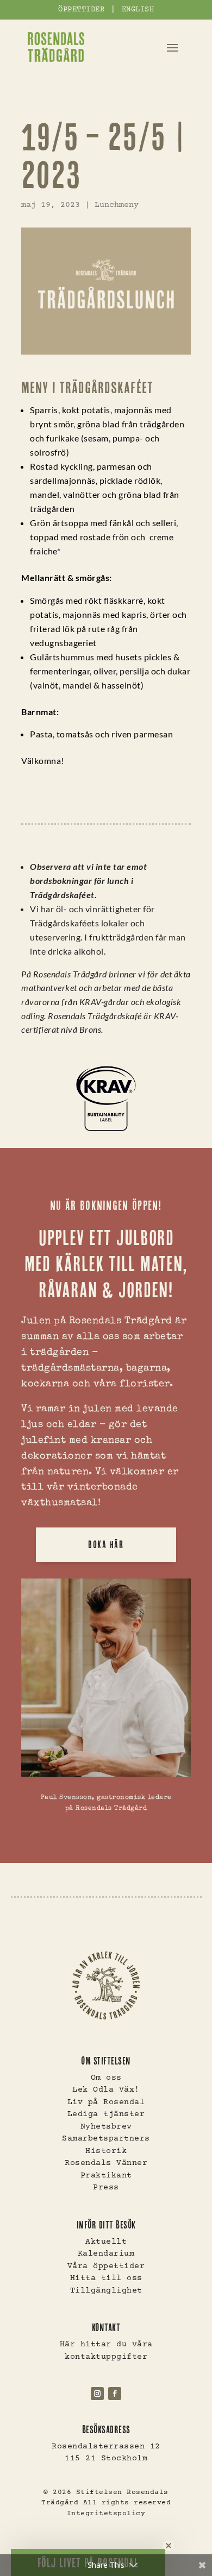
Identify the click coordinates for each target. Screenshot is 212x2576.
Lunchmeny (117, 205)
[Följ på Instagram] (97, 2394)
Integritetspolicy (106, 2514)
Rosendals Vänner (106, 2163)
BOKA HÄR (106, 1545)
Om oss (106, 2078)
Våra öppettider (106, 2266)
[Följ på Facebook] (115, 2394)
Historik (106, 2151)
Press (106, 2187)
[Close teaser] (169, 2546)
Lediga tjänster (106, 2114)
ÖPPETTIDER (81, 10)
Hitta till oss (106, 2278)
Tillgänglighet (106, 2291)
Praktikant (106, 2176)
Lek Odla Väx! (106, 2090)
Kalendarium (106, 2254)
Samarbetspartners (106, 2139)
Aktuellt (106, 2242)
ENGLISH (138, 10)
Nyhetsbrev (106, 2127)
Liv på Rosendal (106, 2102)
